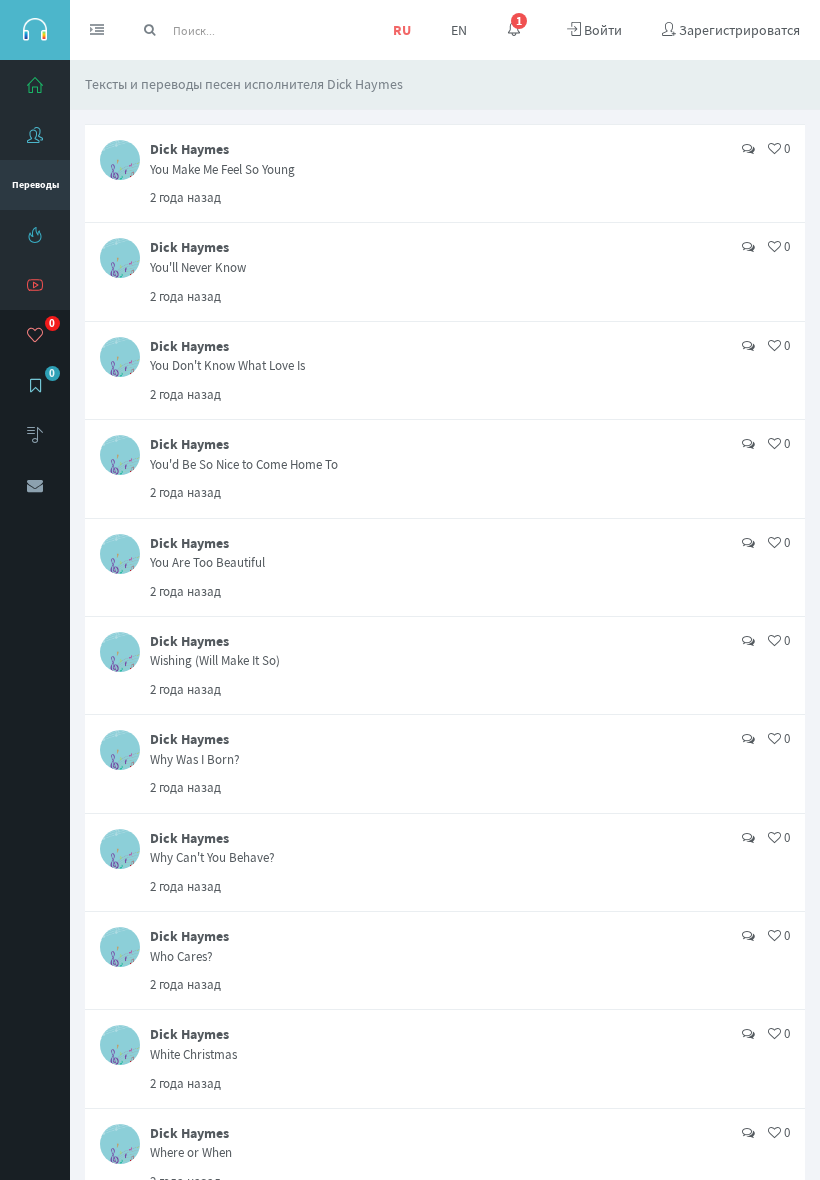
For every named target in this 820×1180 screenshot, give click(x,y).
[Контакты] (35, 485)
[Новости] (35, 235)
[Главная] (35, 85)
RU (402, 30)
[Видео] (35, 285)
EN (459, 30)
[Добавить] (35, 435)
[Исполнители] (35, 135)
